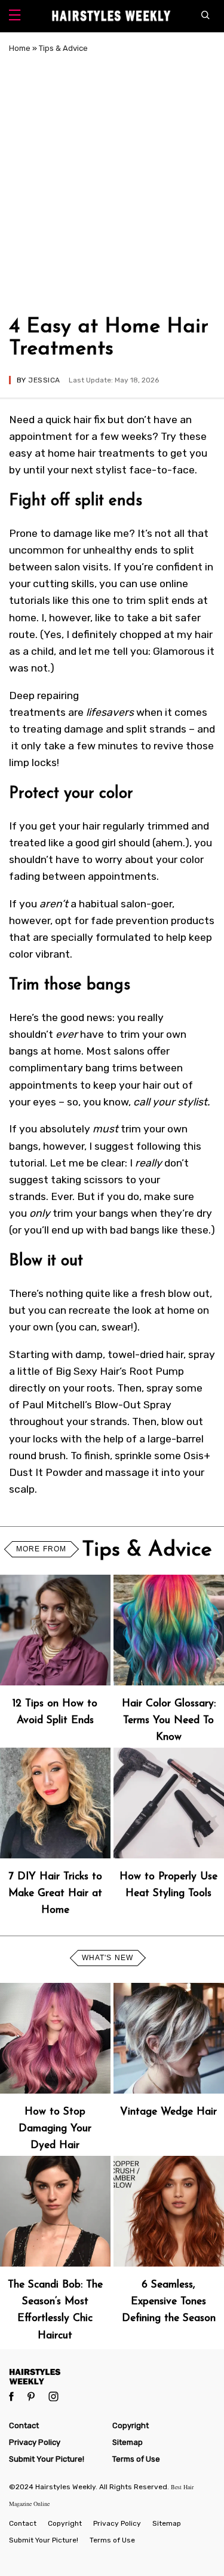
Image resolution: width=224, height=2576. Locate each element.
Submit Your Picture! (47, 2459)
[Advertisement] (112, 183)
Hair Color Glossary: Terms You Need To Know (169, 1720)
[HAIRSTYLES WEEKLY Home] (112, 2376)
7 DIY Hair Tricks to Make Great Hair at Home (55, 1893)
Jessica (44, 380)
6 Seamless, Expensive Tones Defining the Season (169, 2302)
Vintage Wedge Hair (168, 2112)
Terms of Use (136, 2459)
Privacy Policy (35, 2442)
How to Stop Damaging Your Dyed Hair (55, 2129)
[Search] (208, 16)
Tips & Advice (63, 48)
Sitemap (128, 2442)
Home (20, 48)
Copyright (131, 2425)
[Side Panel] (15, 16)
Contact (24, 2425)
